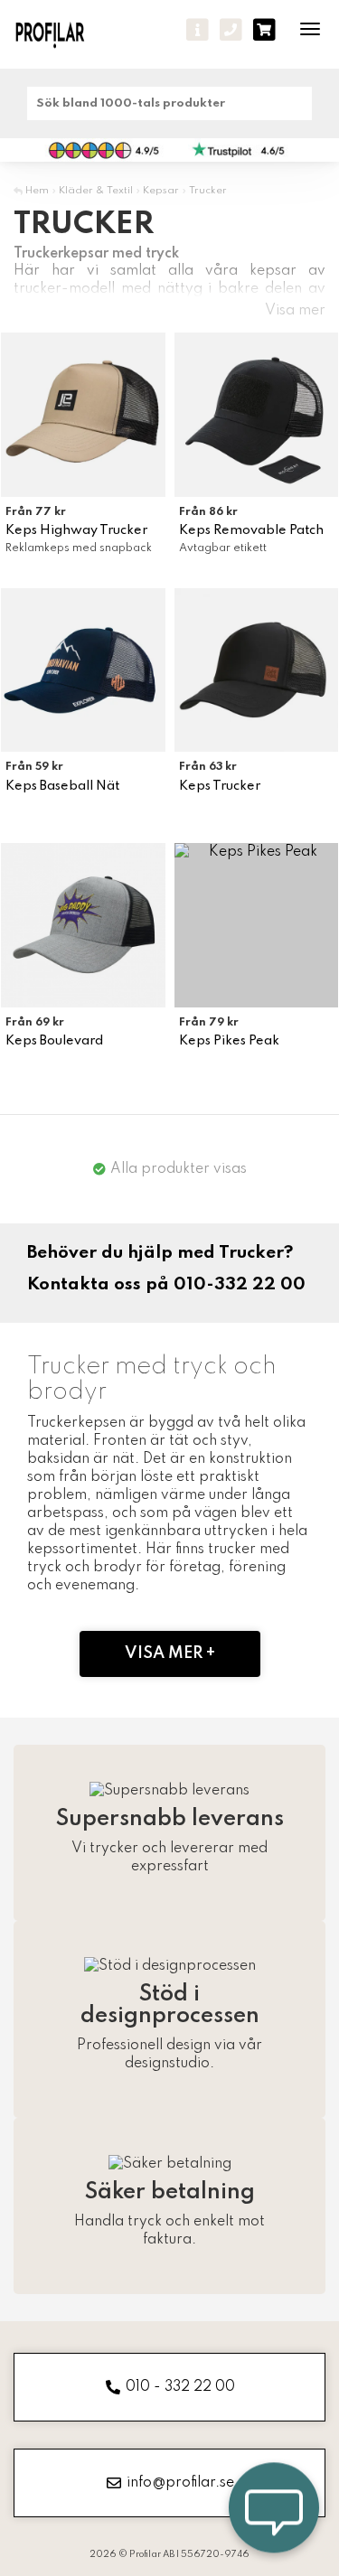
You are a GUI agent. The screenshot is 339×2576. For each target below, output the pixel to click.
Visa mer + (170, 1653)
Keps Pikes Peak (229, 1041)
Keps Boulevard (54, 1041)
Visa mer (295, 311)
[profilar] (61, 34)
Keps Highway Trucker (76, 530)
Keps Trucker (220, 786)
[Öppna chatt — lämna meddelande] (274, 2511)
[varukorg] (264, 30)
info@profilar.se (180, 2483)
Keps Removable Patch (251, 530)
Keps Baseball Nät (62, 786)
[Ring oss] (231, 30)
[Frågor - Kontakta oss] (198, 30)
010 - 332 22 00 (180, 2387)
